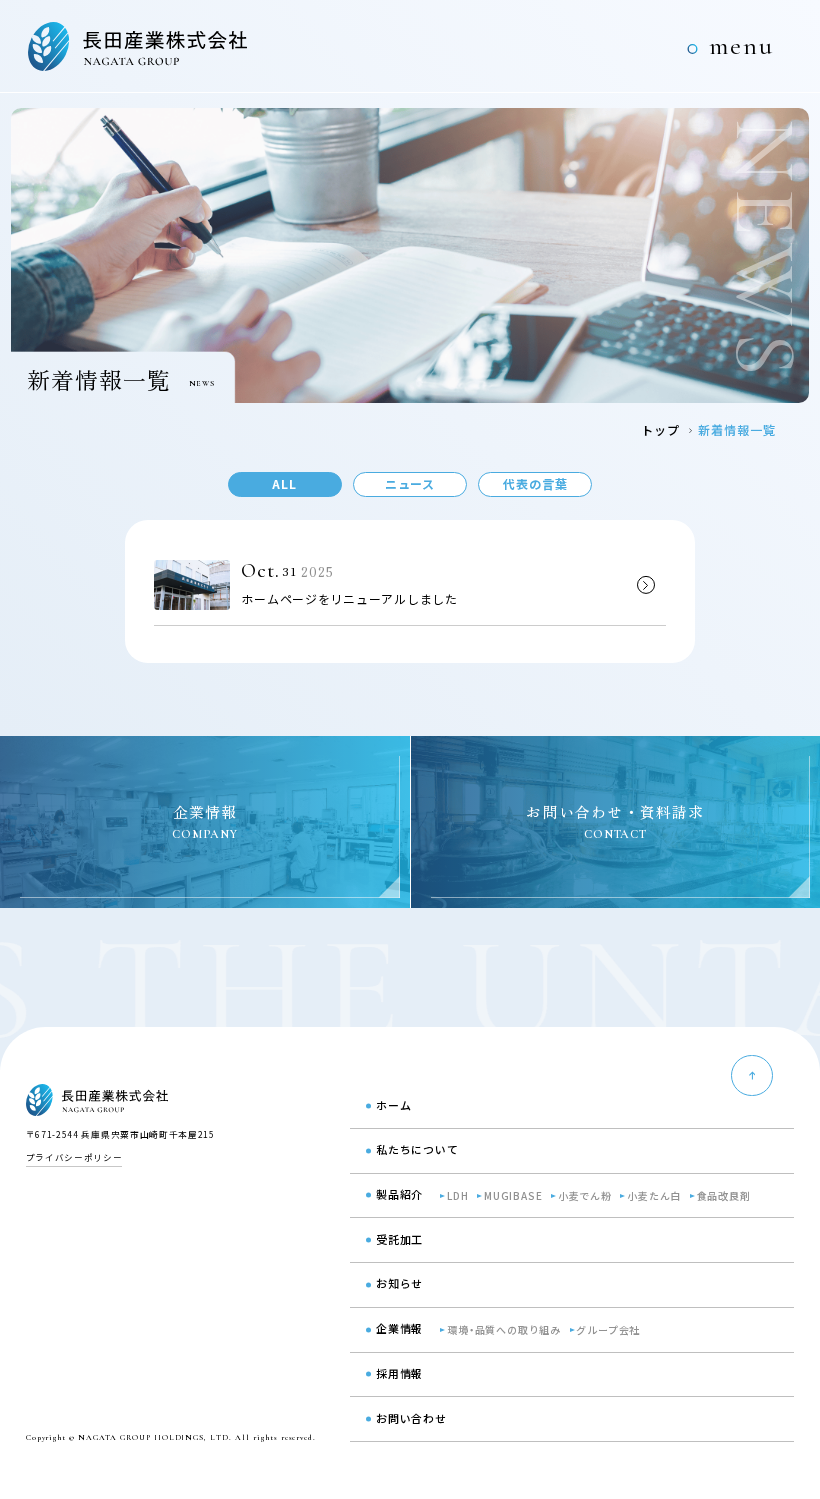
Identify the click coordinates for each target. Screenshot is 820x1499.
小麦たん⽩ (654, 1195)
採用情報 (399, 1373)
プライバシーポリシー (74, 1157)
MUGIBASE (513, 1195)
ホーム (393, 1105)
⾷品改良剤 (724, 1195)
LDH (457, 1195)
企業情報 (399, 1328)
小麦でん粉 (585, 1195)
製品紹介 (399, 1194)
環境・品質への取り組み (504, 1329)
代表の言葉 (535, 483)
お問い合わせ (411, 1418)
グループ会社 (608, 1329)
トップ (660, 429)
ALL (284, 483)
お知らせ (399, 1283)
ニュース (410, 483)
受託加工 (399, 1239)
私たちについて (417, 1149)
